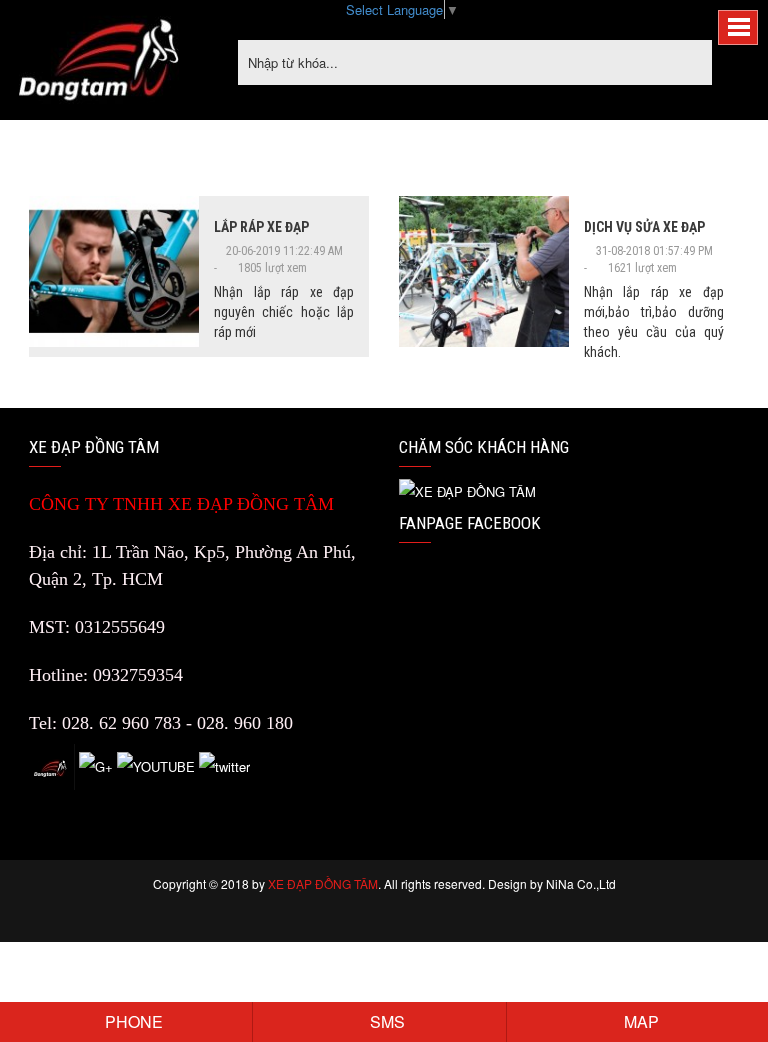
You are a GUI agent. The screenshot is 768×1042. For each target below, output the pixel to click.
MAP (639, 1021)
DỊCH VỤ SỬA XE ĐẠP (644, 227)
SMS (385, 1021)
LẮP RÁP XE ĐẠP (261, 227)
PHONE (132, 1021)
